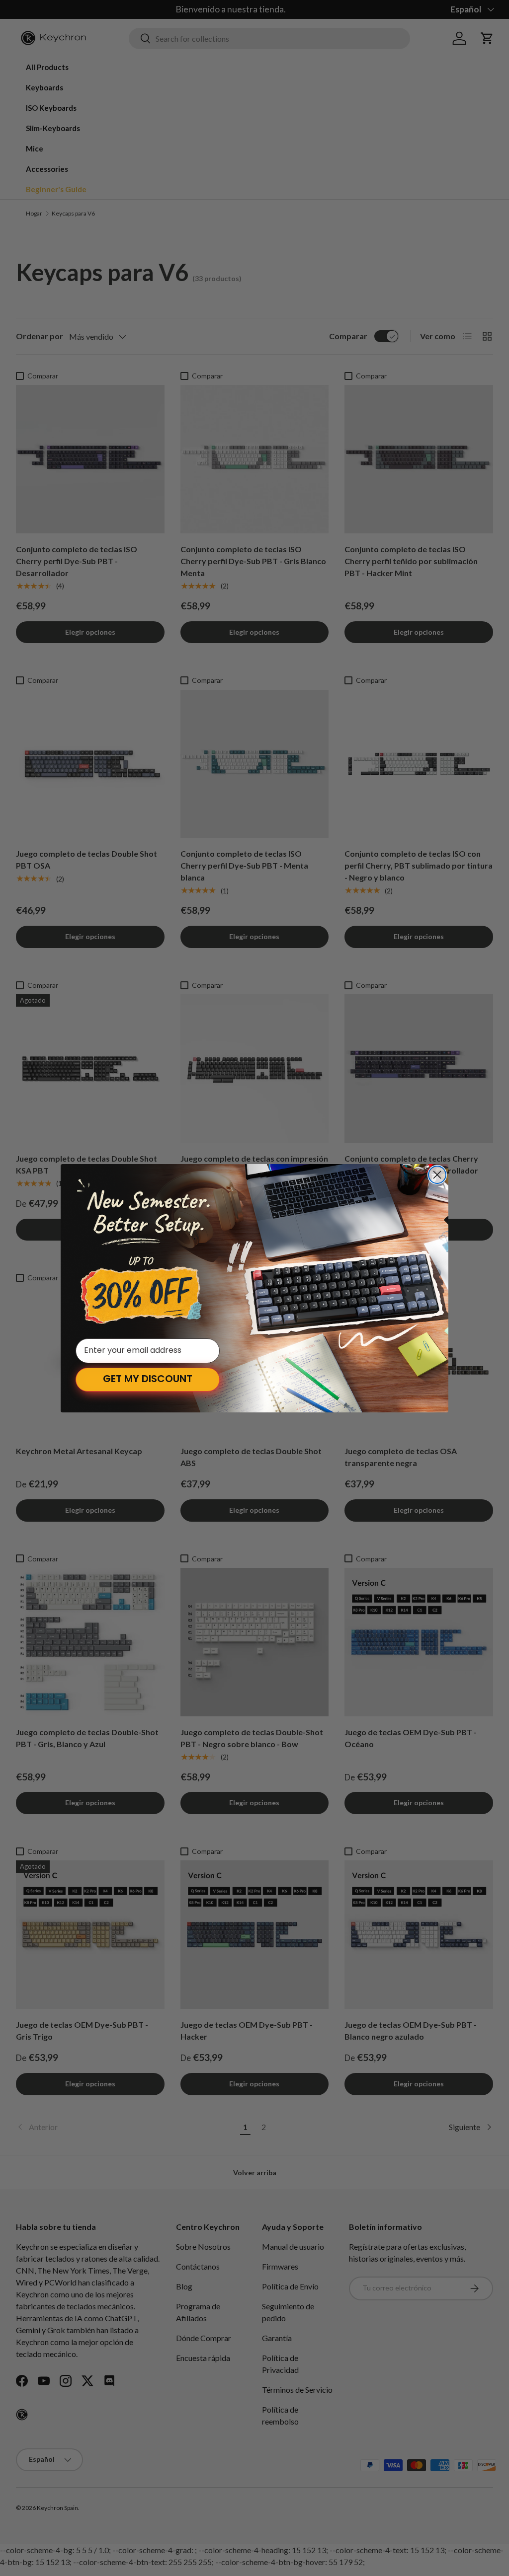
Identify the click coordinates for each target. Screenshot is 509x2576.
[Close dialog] (437, 1175)
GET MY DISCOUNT (148, 1380)
